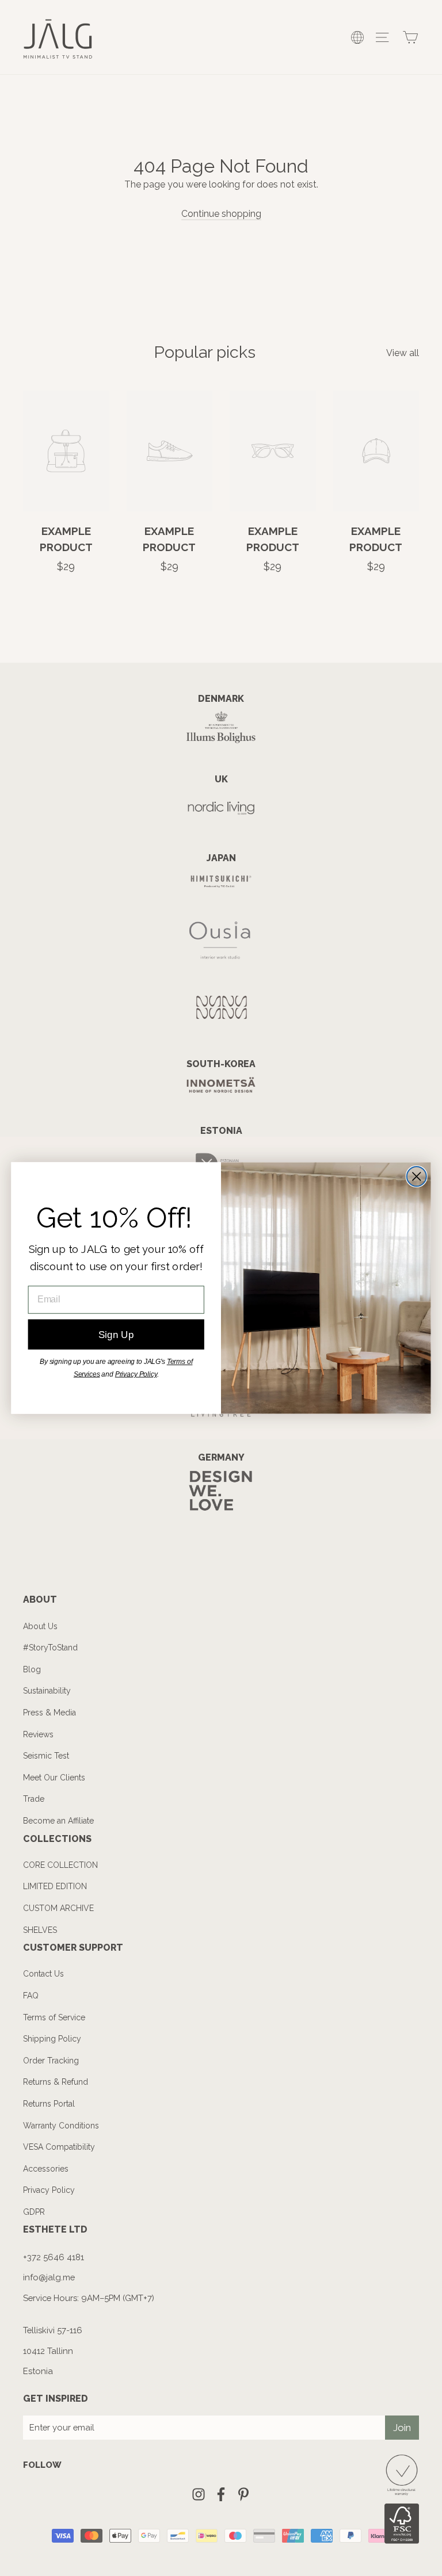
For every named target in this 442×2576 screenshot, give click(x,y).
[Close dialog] (417, 1176)
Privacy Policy (136, 1374)
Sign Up (116, 1334)
